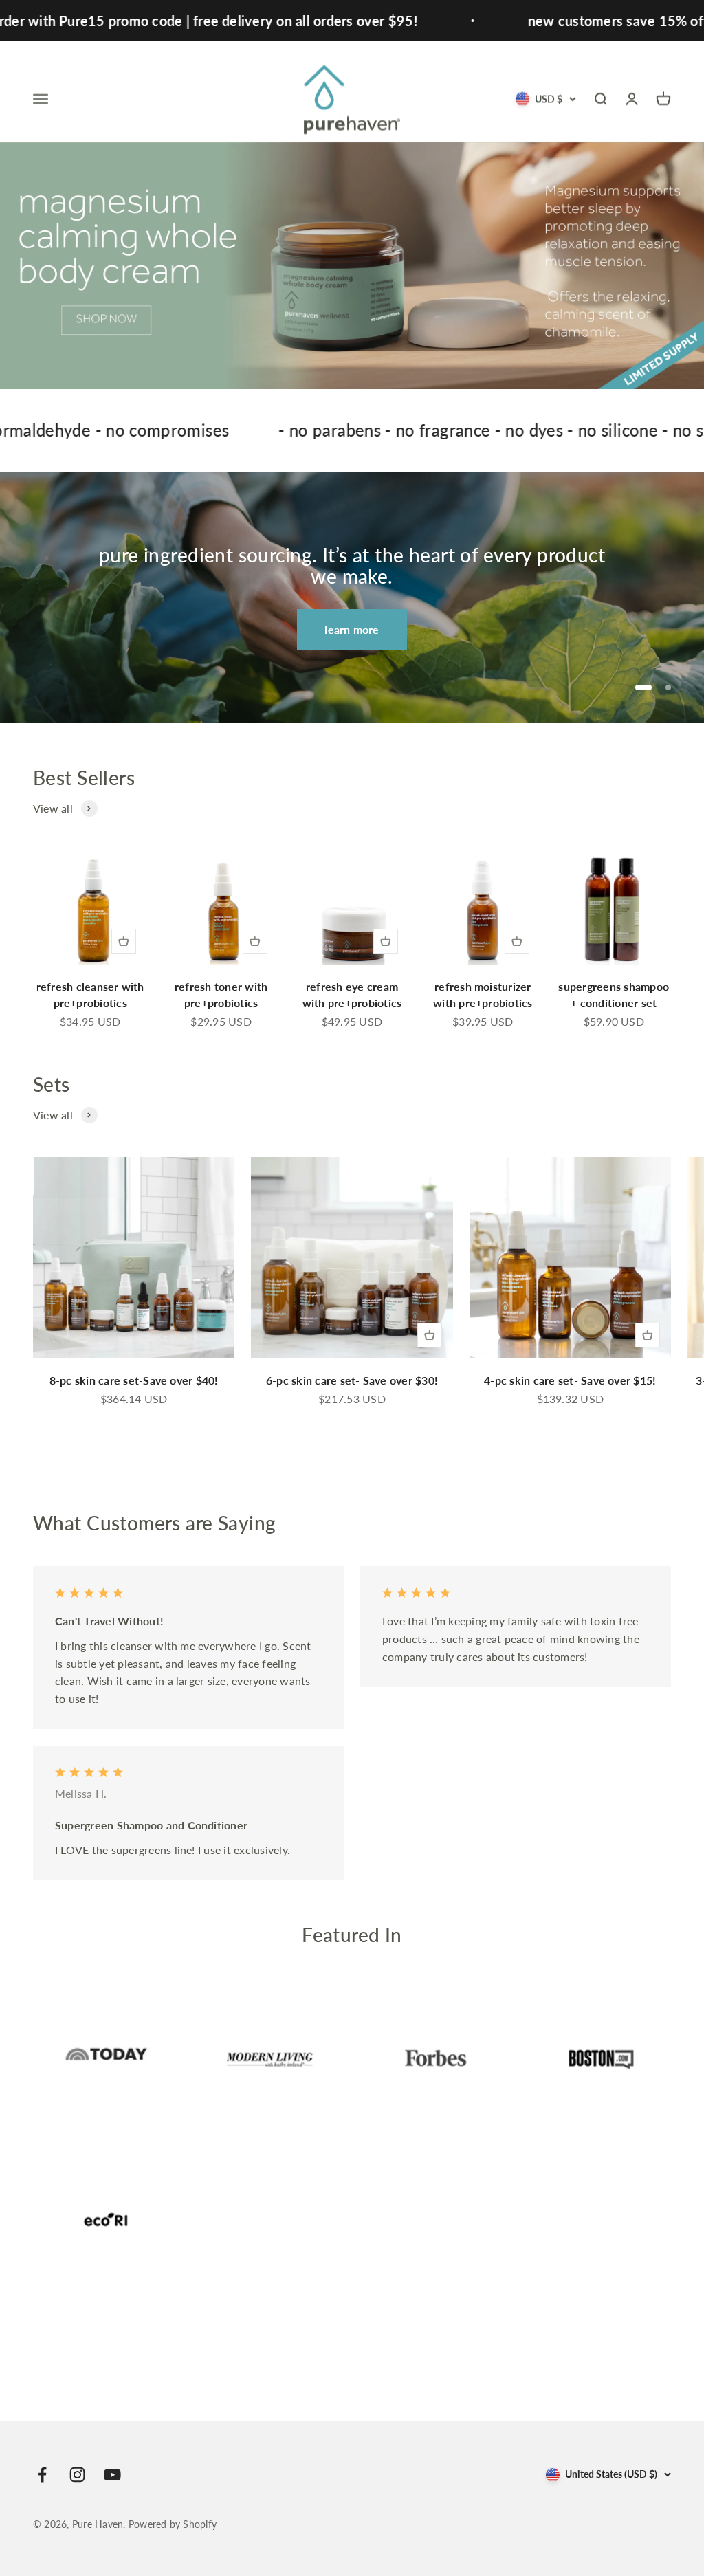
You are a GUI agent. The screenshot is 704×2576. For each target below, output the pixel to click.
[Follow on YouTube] (112, 2475)
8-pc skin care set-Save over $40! (134, 1380)
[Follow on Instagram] (77, 2475)
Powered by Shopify (173, 2524)
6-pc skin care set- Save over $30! (352, 1380)
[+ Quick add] (124, 941)
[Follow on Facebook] (42, 2475)
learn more (352, 629)
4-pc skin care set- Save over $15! (570, 1380)
